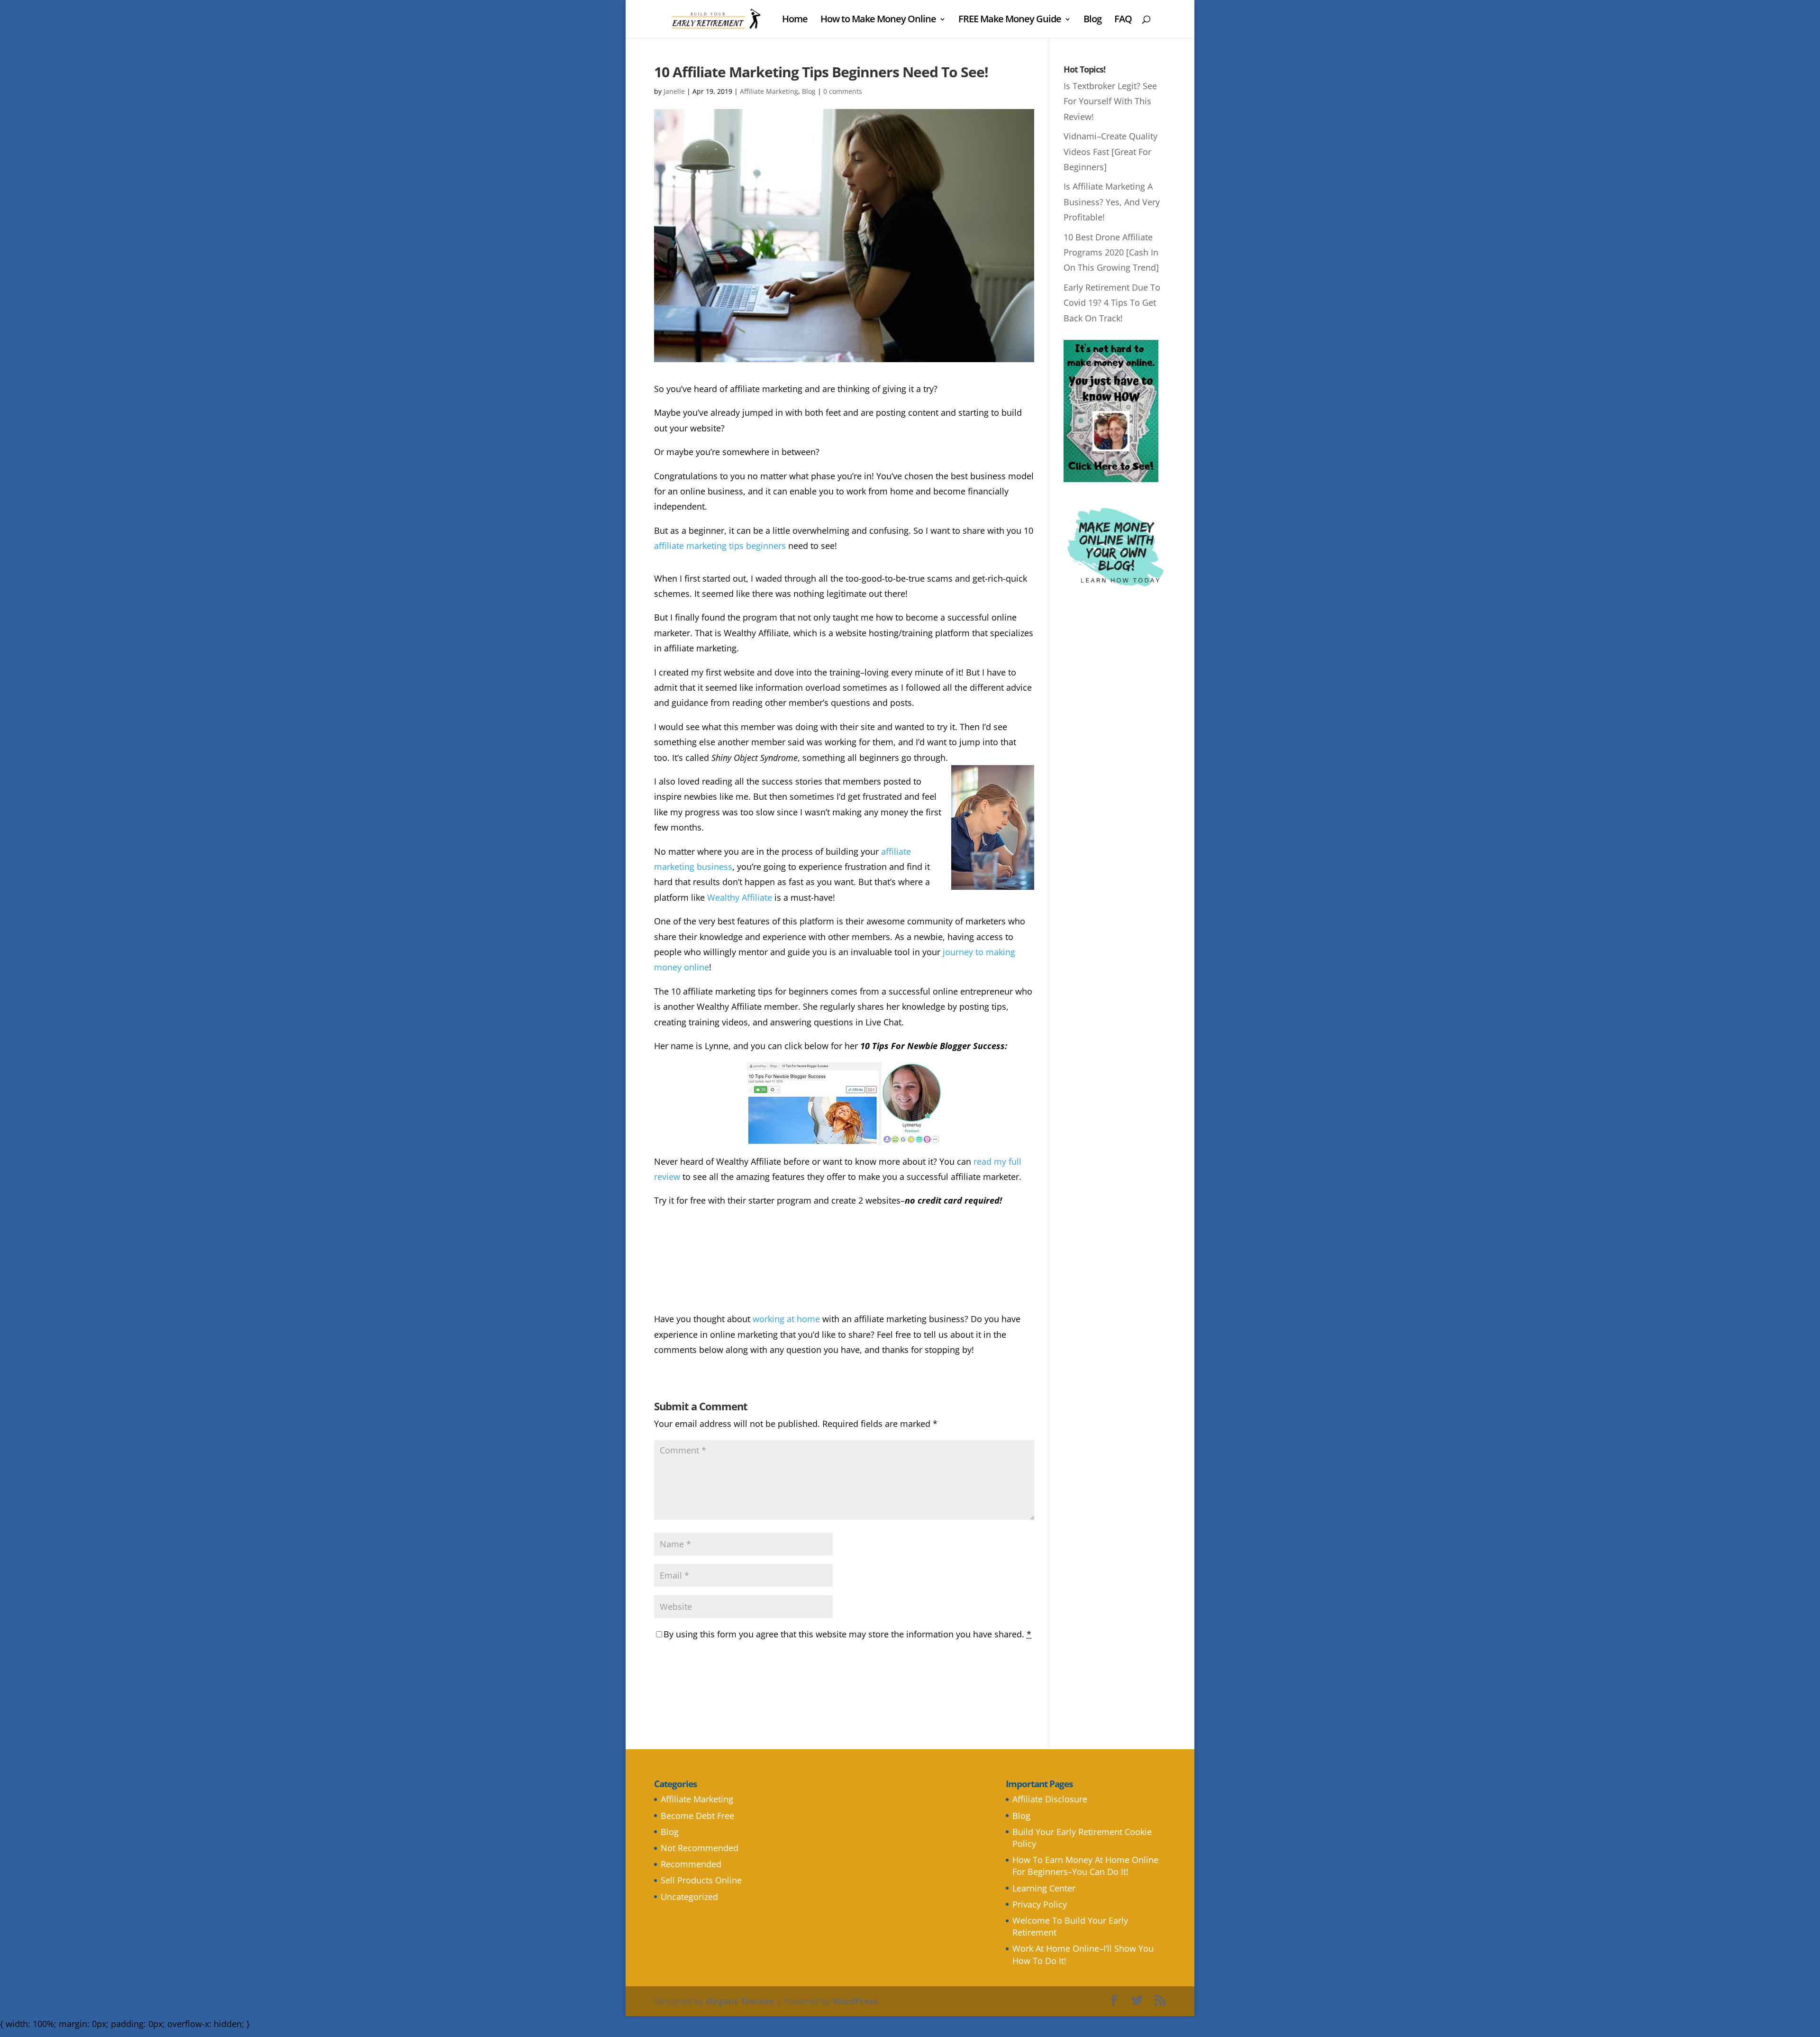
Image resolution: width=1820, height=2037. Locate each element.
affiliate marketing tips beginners (720, 546)
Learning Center (1044, 1888)
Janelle (674, 91)
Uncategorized (689, 1897)
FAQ (1123, 20)
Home (795, 20)
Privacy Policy (1040, 1904)
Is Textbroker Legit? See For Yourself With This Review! (1110, 101)
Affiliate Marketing (769, 91)
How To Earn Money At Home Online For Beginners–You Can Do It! (1085, 1866)
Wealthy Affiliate (740, 897)
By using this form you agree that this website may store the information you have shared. (847, 1634)
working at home (786, 1319)
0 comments (843, 91)
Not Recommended (700, 1848)
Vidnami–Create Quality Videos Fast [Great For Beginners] (1110, 151)
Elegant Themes (740, 2001)
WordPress (855, 2001)
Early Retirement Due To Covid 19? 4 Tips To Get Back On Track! (1112, 303)
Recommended (691, 1864)
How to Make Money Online (878, 20)
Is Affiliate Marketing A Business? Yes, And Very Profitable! (1112, 202)
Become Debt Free (697, 1816)
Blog (1092, 20)
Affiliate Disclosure (1050, 1799)
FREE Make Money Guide (1010, 20)
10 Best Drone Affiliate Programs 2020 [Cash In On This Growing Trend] (1111, 252)
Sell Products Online (701, 1880)
